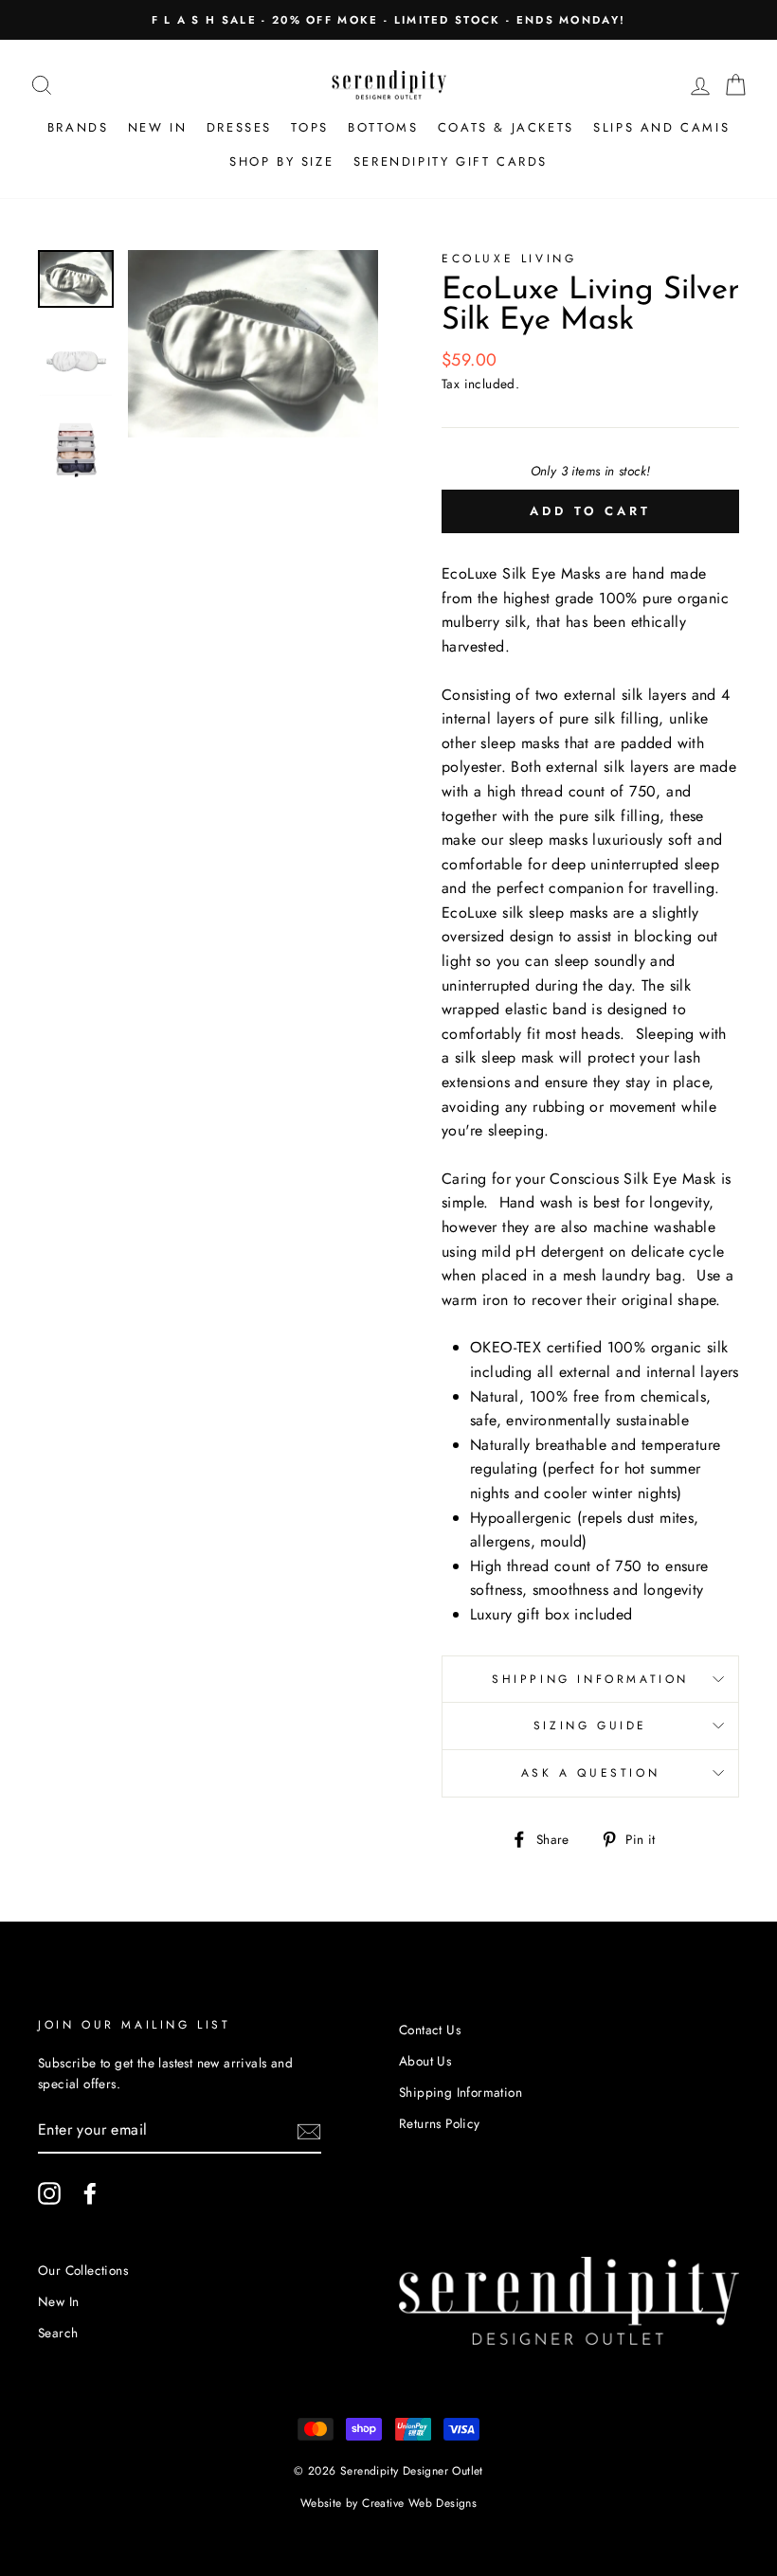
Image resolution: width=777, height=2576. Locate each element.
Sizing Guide (590, 1726)
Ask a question (590, 1773)
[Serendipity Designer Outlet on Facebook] (90, 2193)
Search (58, 2333)
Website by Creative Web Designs (388, 2503)
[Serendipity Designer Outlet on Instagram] (49, 2193)
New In (158, 127)
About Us (425, 2061)
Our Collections (83, 2270)
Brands (78, 127)
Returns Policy (440, 2123)
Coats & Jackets (506, 127)
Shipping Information (590, 1679)
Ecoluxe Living (509, 259)
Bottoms (383, 127)
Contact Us (430, 2030)
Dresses (239, 127)
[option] (388, 20)
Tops (309, 127)
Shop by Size (281, 161)
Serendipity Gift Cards (451, 161)
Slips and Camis (661, 127)
